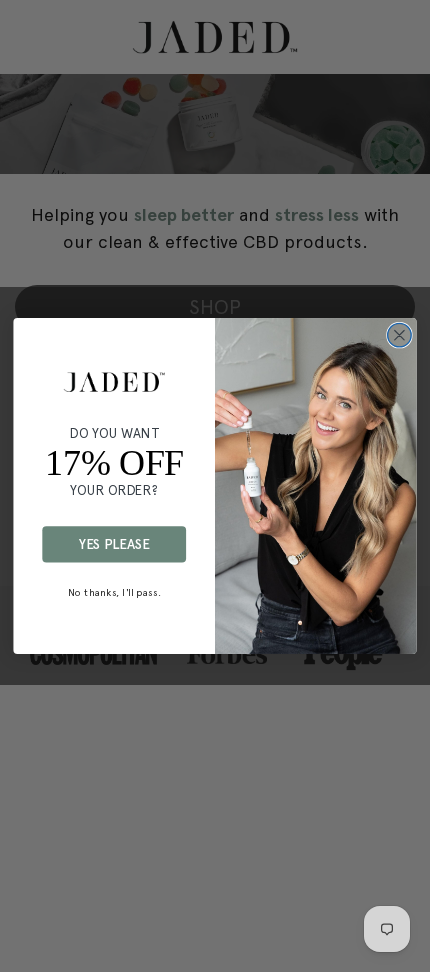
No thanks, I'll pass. (114, 592)
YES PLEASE (114, 544)
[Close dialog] (400, 335)
